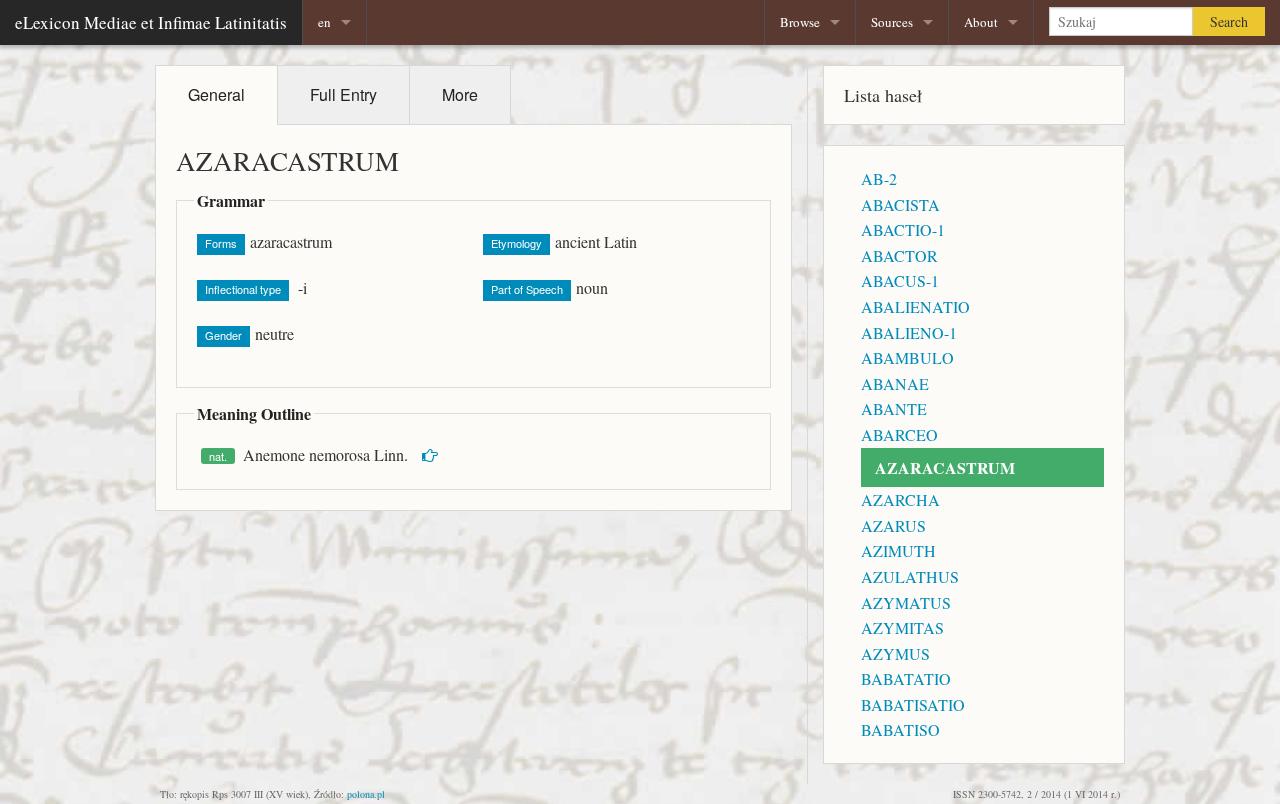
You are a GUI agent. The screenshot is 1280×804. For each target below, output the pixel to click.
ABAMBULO (907, 357)
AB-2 (879, 178)
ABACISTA (900, 204)
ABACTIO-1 (903, 229)
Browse (800, 22)
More (460, 94)
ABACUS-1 (900, 280)
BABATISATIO (913, 704)
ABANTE (894, 408)
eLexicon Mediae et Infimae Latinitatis (151, 22)
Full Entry (343, 94)
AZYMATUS (906, 602)
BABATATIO (906, 678)
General (216, 94)
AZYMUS (895, 653)
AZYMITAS (902, 627)
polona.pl (366, 794)
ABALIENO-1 (909, 332)
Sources (892, 22)
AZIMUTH (898, 550)
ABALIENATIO (915, 306)
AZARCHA (900, 499)
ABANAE (895, 383)
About (981, 22)
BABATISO (900, 729)
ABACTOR (899, 255)
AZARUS (893, 525)
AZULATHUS (910, 576)
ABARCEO (899, 434)
